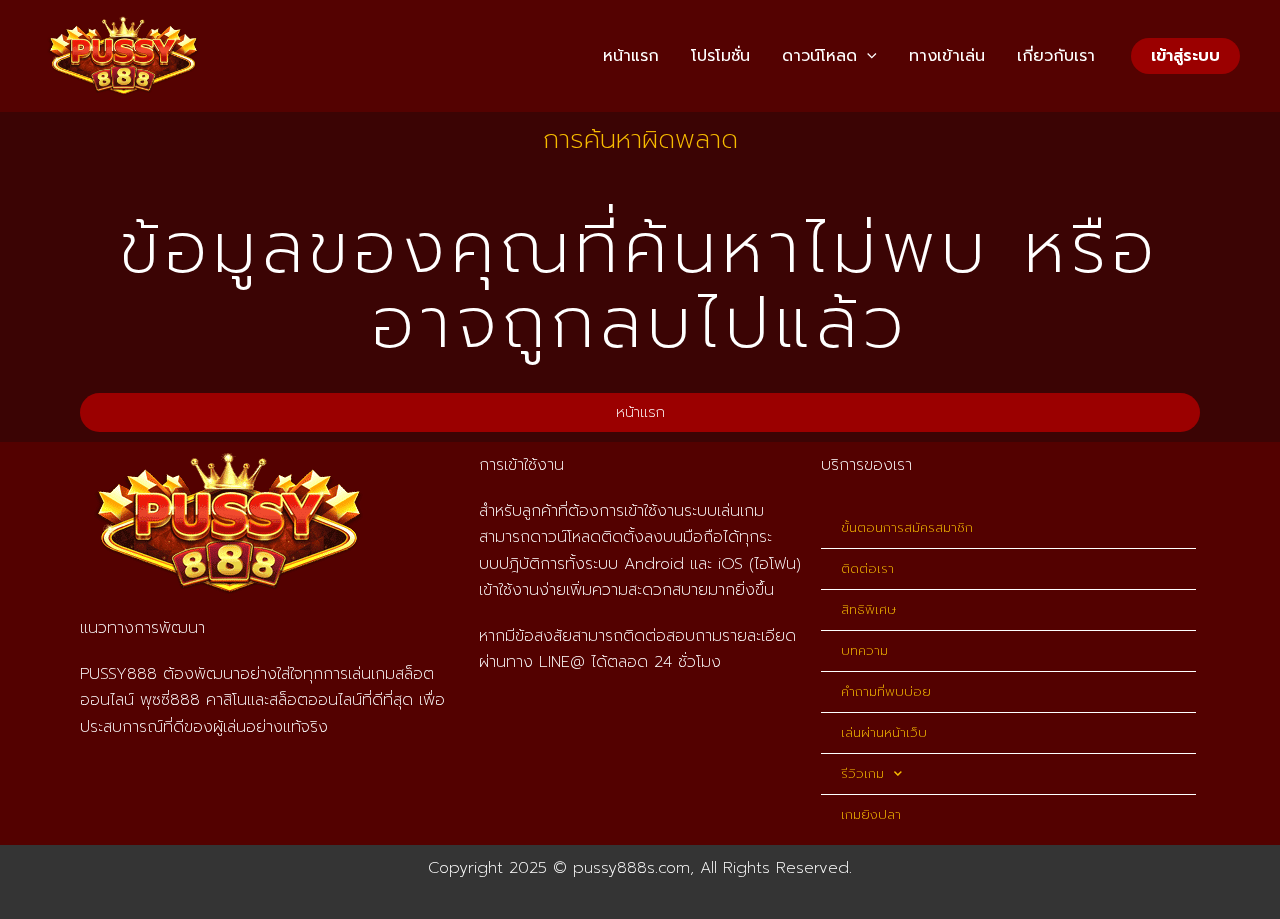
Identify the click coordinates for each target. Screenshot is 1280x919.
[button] (867, 56)
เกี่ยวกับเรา (1056, 56)
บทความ (864, 650)
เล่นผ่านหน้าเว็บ (884, 732)
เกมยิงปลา (871, 814)
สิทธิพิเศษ (868, 609)
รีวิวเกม (862, 773)
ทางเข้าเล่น (947, 56)
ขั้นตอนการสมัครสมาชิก (907, 527)
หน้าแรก (631, 56)
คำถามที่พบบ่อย (886, 691)
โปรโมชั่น (720, 56)
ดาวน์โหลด (819, 56)
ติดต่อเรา (867, 568)
